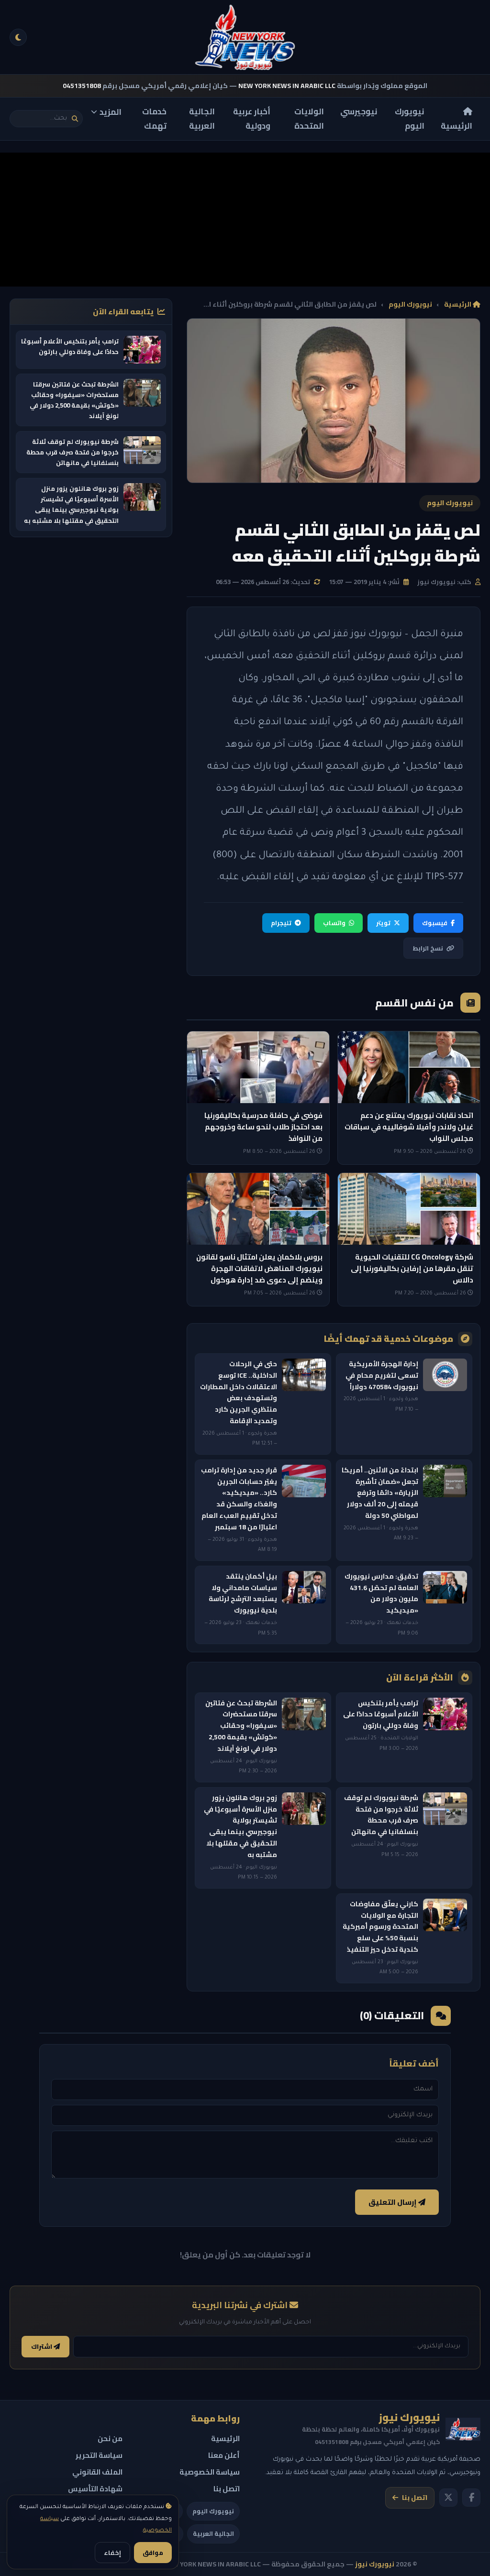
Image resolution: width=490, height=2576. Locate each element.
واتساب (334, 923)
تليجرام (281, 923)
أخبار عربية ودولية (252, 119)
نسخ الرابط (428, 948)
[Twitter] (448, 2498)
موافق (153, 2553)
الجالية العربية (202, 119)
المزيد (111, 112)
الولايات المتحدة (309, 119)
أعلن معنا (224, 2455)
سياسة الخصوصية (210, 2472)
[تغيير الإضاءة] (18, 37)
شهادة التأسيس (95, 2489)
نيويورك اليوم (410, 119)
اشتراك (42, 2347)
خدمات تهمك (154, 119)
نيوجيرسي (359, 111)
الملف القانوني (97, 2472)
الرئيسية (457, 126)
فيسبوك (435, 923)
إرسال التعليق (393, 2202)
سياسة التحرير (99, 2455)
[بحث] (75, 119)
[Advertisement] (245, 220)
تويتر (383, 923)
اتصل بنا (415, 2498)
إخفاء (112, 2553)
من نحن (110, 2438)
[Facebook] (471, 2498)
